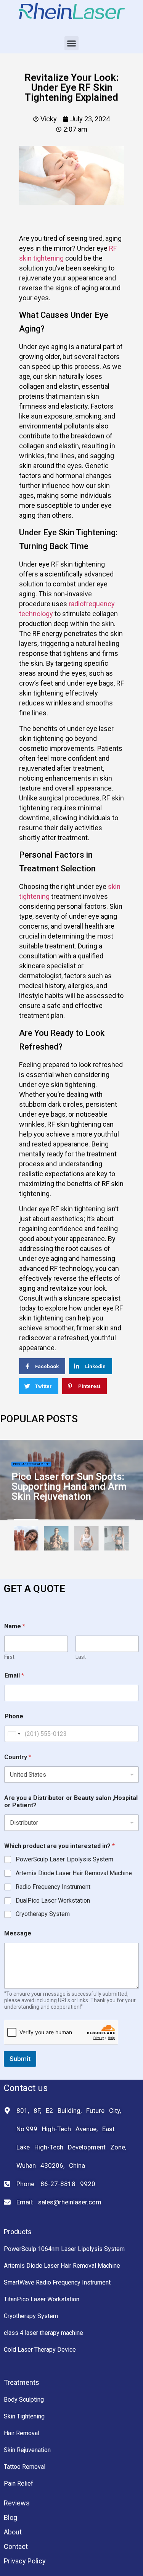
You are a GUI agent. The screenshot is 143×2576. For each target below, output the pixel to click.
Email (14, 1675)
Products (18, 2232)
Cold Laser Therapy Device (40, 2350)
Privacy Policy (25, 2561)
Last (81, 1657)
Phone (14, 1716)
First (9, 1657)
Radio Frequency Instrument (53, 1887)
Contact (16, 2546)
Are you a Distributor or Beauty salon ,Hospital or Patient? (71, 1802)
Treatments (22, 2382)
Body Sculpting (24, 2400)
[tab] (26, 1540)
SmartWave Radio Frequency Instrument (57, 2282)
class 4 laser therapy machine (43, 2333)
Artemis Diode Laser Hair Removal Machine (74, 1873)
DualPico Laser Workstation (53, 1901)
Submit (20, 2059)
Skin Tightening (24, 2416)
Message (18, 1933)
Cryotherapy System (43, 1914)
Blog (10, 2517)
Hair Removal (22, 2433)
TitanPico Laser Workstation (42, 2299)
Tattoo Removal (25, 2467)
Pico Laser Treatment (31, 1464)
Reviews (17, 2503)
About (13, 2532)
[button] (72, 43)
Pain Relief (18, 2483)
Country (18, 1757)
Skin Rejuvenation (27, 2450)
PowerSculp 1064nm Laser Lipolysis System (64, 2249)
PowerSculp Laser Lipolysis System (64, 1859)
